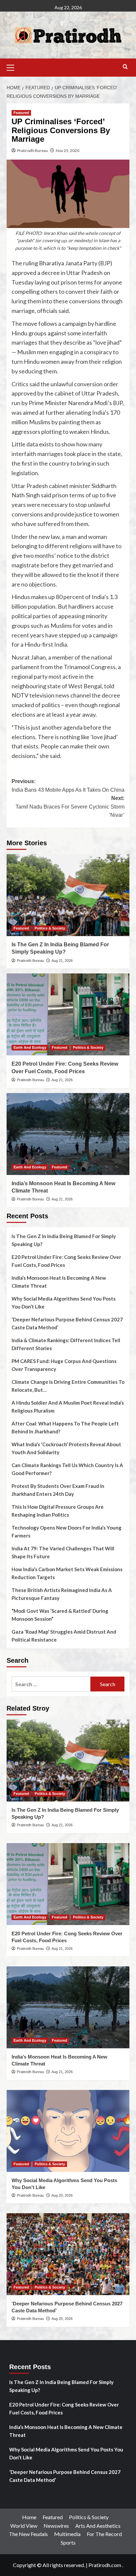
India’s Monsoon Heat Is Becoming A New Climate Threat (59, 1282)
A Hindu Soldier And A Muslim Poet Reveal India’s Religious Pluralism (68, 1407)
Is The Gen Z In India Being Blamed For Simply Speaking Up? (64, 1240)
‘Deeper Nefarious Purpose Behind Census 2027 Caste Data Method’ (67, 1323)
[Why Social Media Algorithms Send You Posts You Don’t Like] (68, 2131)
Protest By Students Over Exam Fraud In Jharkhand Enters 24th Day (58, 1490)
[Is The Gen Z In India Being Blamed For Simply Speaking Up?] (68, 895)
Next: (70, 807)
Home (29, 2517)
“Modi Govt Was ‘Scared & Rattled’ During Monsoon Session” (60, 1615)
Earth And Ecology (30, 1047)
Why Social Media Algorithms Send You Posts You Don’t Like (64, 1303)
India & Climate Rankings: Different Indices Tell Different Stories (66, 1344)
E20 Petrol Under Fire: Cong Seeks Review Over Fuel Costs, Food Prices (66, 1261)
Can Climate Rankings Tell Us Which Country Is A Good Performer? (67, 1469)
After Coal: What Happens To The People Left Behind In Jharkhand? (65, 1427)
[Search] (125, 67)
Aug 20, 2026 (62, 2195)
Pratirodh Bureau (33, 151)
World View (24, 2526)
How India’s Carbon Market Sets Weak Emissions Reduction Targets (67, 1573)
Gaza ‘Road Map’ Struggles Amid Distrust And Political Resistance (64, 1636)
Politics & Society (50, 928)
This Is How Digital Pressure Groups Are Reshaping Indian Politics (58, 1511)
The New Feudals (28, 2534)
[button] (13, 67)
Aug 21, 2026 (62, 961)
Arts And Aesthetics (98, 2526)
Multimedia (67, 2534)
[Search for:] (51, 1684)
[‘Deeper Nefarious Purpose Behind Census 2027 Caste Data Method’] (68, 2254)
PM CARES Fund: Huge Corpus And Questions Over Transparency (64, 1365)
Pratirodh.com (105, 2565)
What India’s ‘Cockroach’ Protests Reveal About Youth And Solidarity (66, 1448)
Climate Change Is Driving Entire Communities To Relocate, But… (68, 1386)
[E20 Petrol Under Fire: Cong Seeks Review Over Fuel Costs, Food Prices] (68, 1014)
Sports (68, 2542)
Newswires (56, 2526)
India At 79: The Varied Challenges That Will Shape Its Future (63, 1552)
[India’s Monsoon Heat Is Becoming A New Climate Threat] (68, 1134)
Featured (21, 113)
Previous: (68, 786)
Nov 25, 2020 (68, 151)
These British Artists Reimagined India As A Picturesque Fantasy (62, 1594)
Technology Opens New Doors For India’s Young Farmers (67, 1532)
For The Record (104, 2534)
